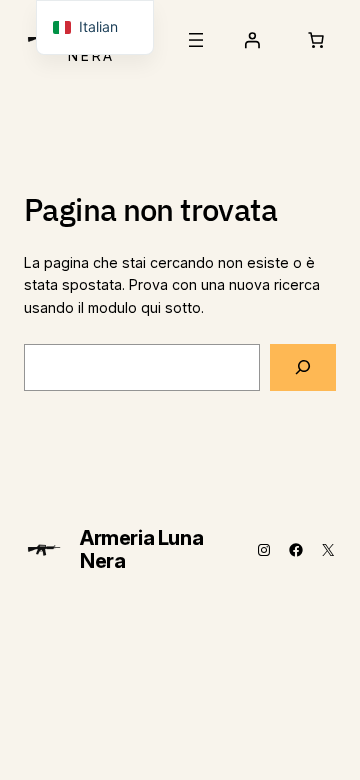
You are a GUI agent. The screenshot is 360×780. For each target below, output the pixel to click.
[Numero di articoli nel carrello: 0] (316, 40)
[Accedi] (252, 40)
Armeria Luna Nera (141, 549)
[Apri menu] (196, 40)
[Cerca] (303, 367)
